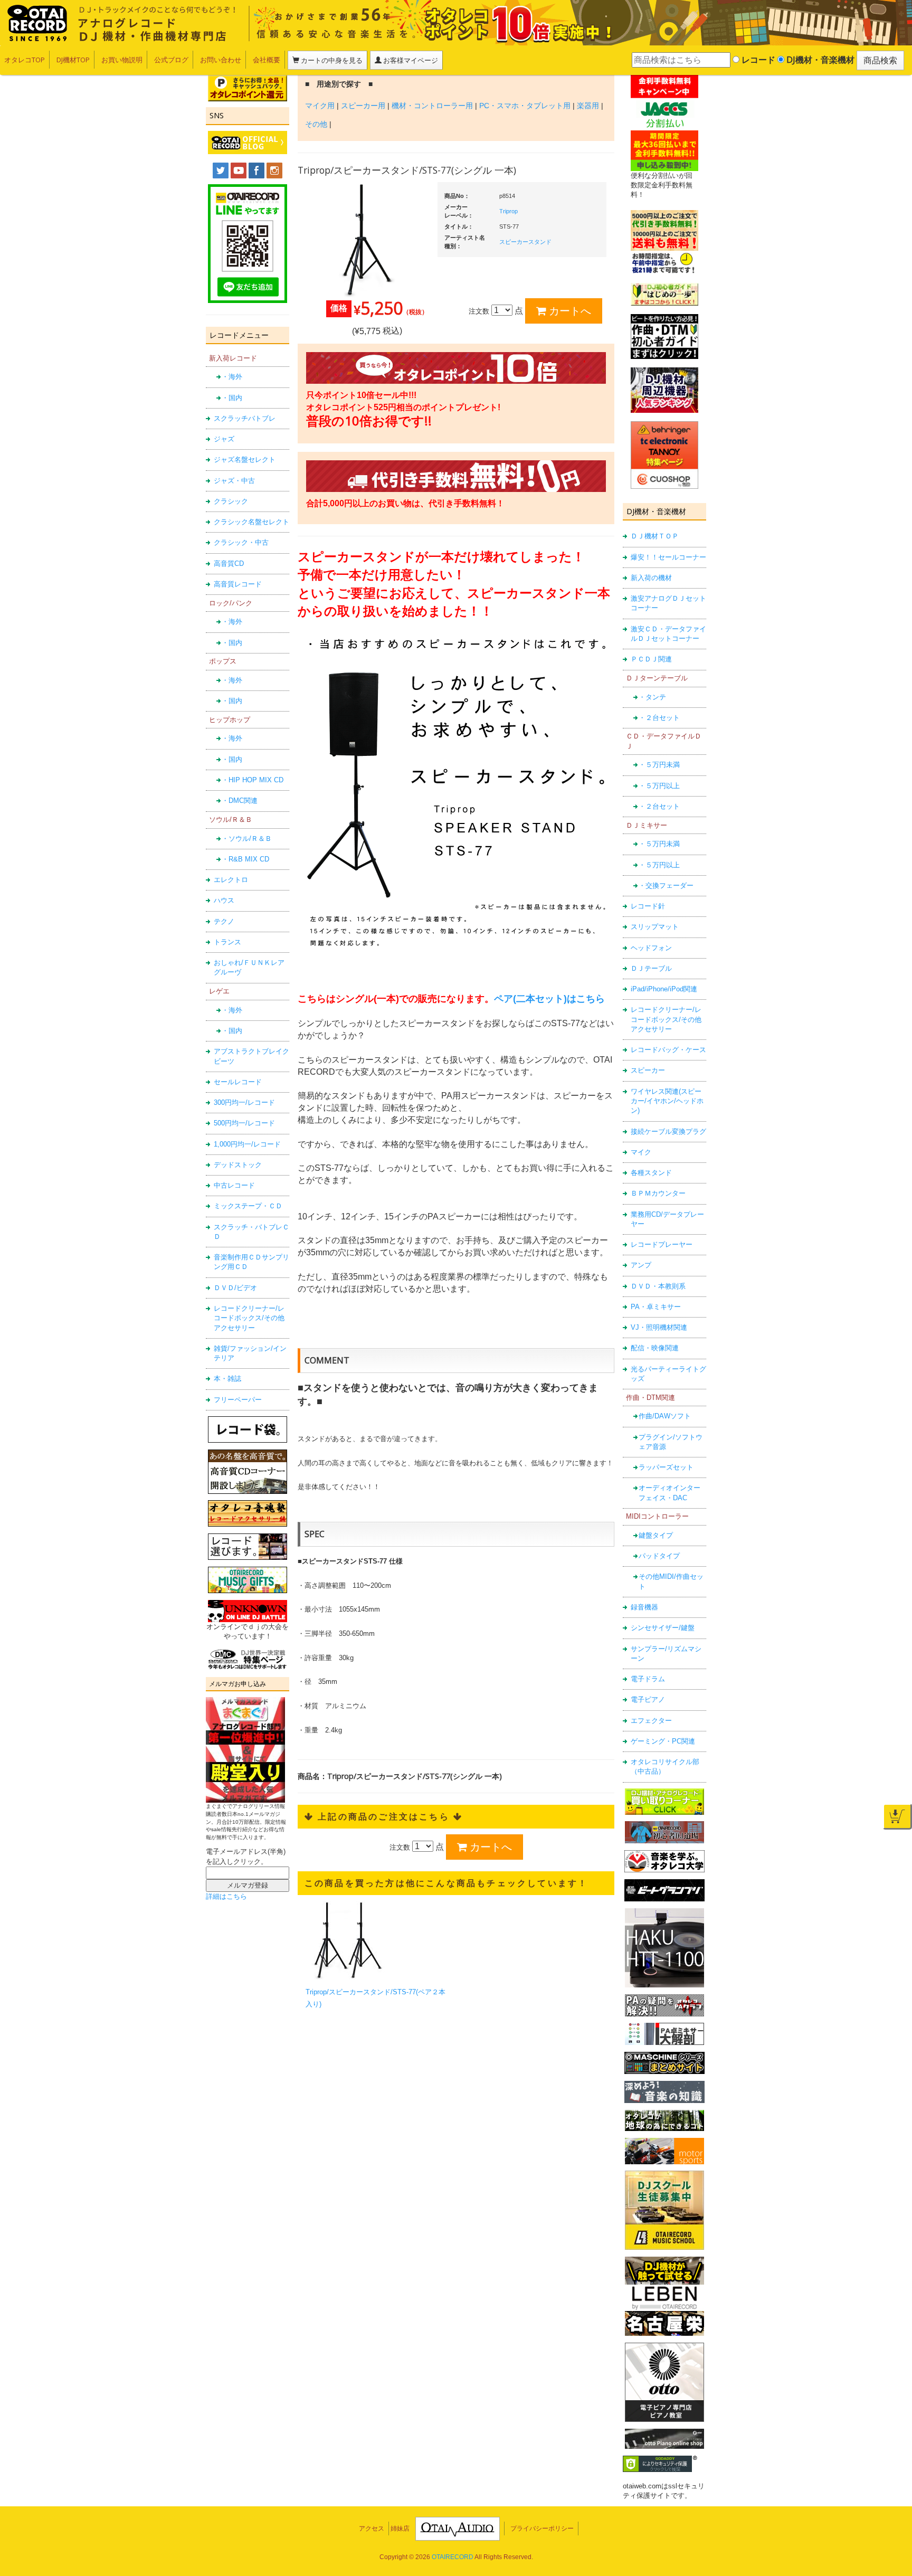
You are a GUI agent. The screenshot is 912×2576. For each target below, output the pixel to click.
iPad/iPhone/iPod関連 (664, 989)
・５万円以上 (659, 786)
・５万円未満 (659, 765)
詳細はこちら (226, 1896)
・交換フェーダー (666, 885)
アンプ (641, 1265)
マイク (641, 1152)
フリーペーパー (238, 1400)
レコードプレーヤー (662, 1244)
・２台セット (659, 718)
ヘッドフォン (651, 948)
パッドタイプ (659, 1556)
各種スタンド (651, 1173)
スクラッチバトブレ (245, 418)
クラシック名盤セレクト (251, 522)
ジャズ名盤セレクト (245, 460)
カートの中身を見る (331, 60)
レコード (757, 60)
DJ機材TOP (73, 60)
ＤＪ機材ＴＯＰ (655, 536)
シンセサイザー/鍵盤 (663, 1628)
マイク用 (320, 106)
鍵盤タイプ (656, 1535)
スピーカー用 (363, 106)
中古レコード (234, 1185)
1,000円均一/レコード (247, 1144)
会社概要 (267, 60)
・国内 (232, 398)
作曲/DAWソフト (665, 1416)
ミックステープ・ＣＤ (248, 1206)
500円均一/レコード (244, 1123)
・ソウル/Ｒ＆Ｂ (247, 839)
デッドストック (238, 1165)
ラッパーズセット (666, 1467)
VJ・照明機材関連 (659, 1327)
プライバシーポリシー (542, 2528)
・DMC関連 (240, 801)
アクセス (372, 2528)
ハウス (224, 900)
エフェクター (651, 1721)
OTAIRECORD (453, 2557)
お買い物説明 (122, 60)
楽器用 (588, 106)
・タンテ (652, 697)
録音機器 (644, 1607)
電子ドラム (648, 1679)
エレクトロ (231, 880)
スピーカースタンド (525, 242)
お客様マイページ (410, 60)
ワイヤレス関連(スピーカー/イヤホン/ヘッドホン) (667, 1101)
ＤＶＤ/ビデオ (235, 1288)
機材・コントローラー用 (432, 106)
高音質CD (229, 563)
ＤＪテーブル (651, 968)
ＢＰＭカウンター (658, 1193)
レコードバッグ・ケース (668, 1050)
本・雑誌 (227, 1379)
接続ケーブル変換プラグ (668, 1131)
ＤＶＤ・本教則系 (658, 1286)
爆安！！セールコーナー (668, 557)
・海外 (232, 377)
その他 (316, 124)
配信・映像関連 (655, 1348)
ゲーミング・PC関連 (663, 1741)
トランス (227, 942)
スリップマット (655, 927)
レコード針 (648, 906)
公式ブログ (171, 60)
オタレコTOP (25, 60)
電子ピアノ (648, 1699)
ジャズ (224, 439)
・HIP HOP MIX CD (253, 780)
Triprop (509, 211)
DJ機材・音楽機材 (819, 60)
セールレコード (238, 1082)
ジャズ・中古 (234, 481)
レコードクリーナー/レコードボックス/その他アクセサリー (249, 1318)
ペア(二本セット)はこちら (549, 999)
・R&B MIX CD (245, 859)
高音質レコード (238, 584)
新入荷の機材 (651, 578)
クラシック (231, 501)
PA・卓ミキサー (656, 1307)
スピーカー (648, 1070)
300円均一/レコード (244, 1102)
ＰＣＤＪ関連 (651, 659)
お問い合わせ (221, 60)
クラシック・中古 (241, 542)
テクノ (224, 921)
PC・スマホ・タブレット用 (525, 106)
